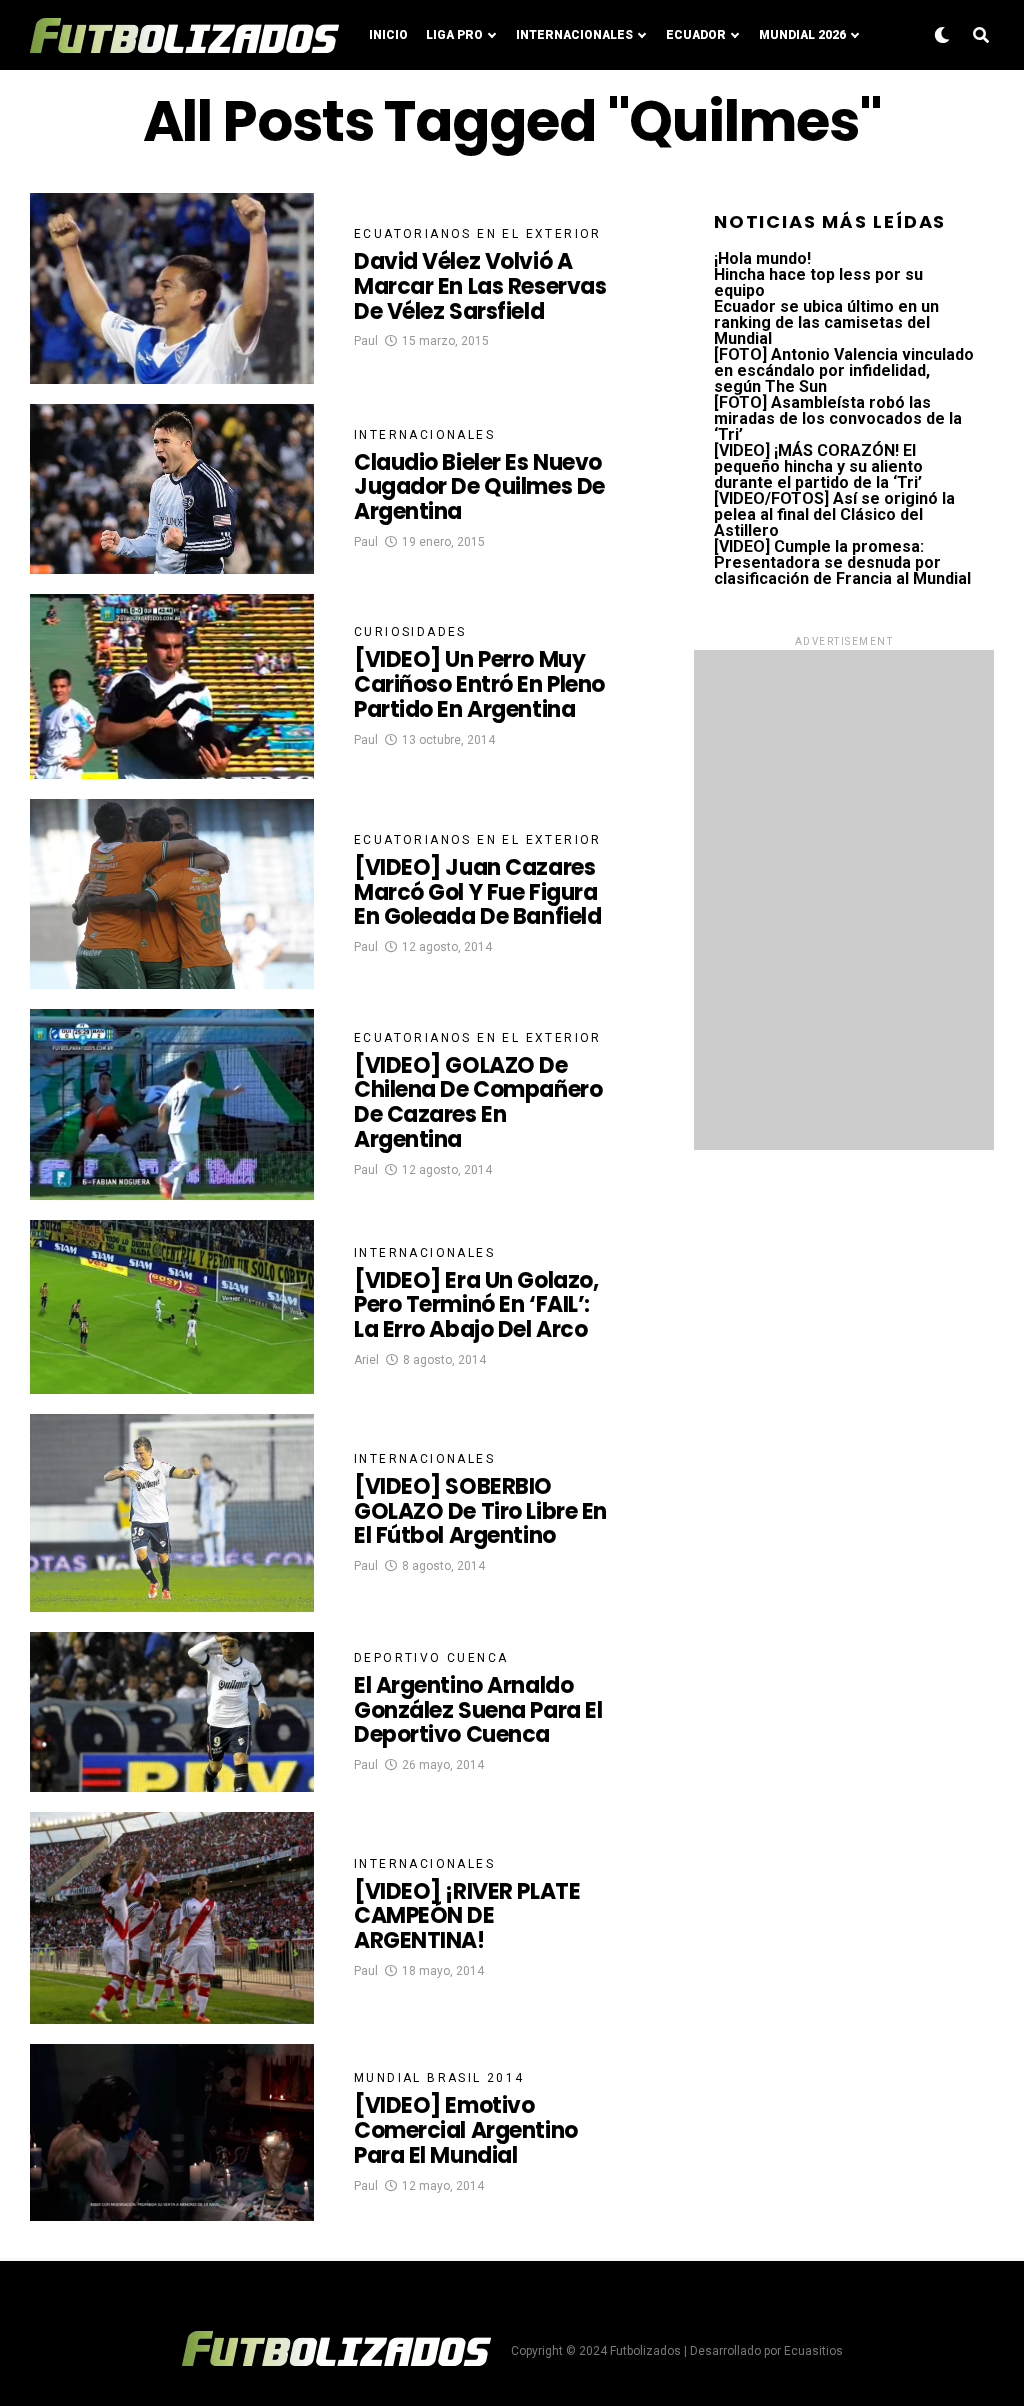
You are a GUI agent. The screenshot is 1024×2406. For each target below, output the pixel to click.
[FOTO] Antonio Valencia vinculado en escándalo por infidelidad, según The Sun (844, 370)
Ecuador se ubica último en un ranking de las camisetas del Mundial (826, 322)
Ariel (366, 1360)
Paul (366, 341)
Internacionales (574, 35)
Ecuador (696, 35)
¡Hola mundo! (762, 258)
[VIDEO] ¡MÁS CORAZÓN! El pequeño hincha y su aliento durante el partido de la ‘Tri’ (818, 466)
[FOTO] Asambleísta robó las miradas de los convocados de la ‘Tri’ (838, 418)
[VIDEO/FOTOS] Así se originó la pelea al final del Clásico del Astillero (834, 514)
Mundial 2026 (802, 35)
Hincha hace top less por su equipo (818, 282)
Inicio (388, 35)
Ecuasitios (813, 2351)
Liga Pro (454, 35)
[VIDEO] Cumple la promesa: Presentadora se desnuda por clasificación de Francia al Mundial (842, 562)
